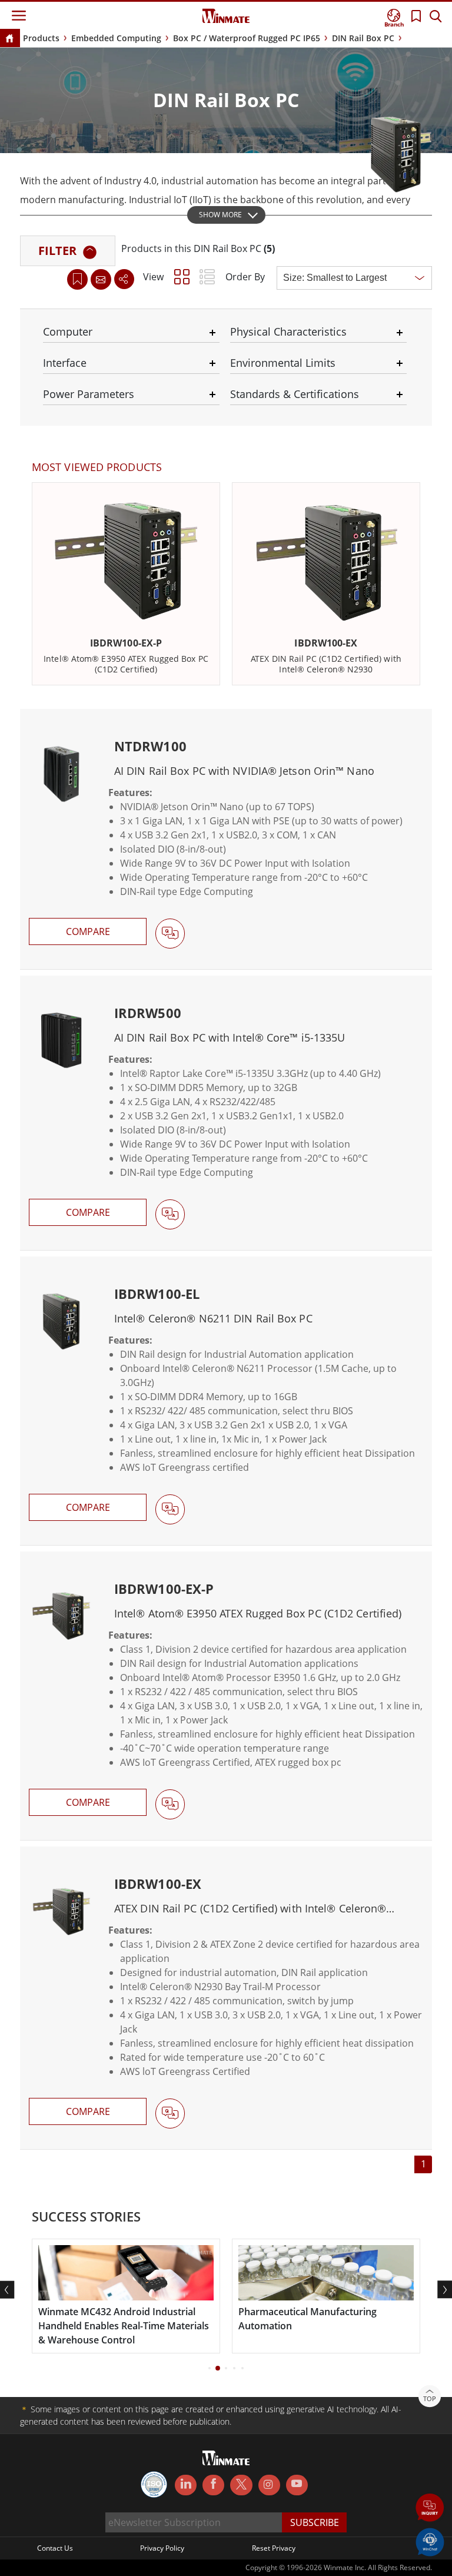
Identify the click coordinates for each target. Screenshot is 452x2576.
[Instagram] (269, 2485)
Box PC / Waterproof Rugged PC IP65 (247, 38)
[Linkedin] (186, 2485)
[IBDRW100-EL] (226, 1401)
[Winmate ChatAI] (430, 2541)
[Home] (9, 39)
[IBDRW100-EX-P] (226, 1696)
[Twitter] (241, 2484)
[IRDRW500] (226, 1113)
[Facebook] (213, 2485)
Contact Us (55, 2548)
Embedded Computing (116, 38)
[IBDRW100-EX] (226, 1998)
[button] (430, 2509)
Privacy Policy (162, 2548)
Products (41, 38)
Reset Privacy (274, 2548)
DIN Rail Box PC (363, 38)
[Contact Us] (101, 279)
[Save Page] (77, 278)
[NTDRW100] (226, 839)
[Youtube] (297, 2485)
